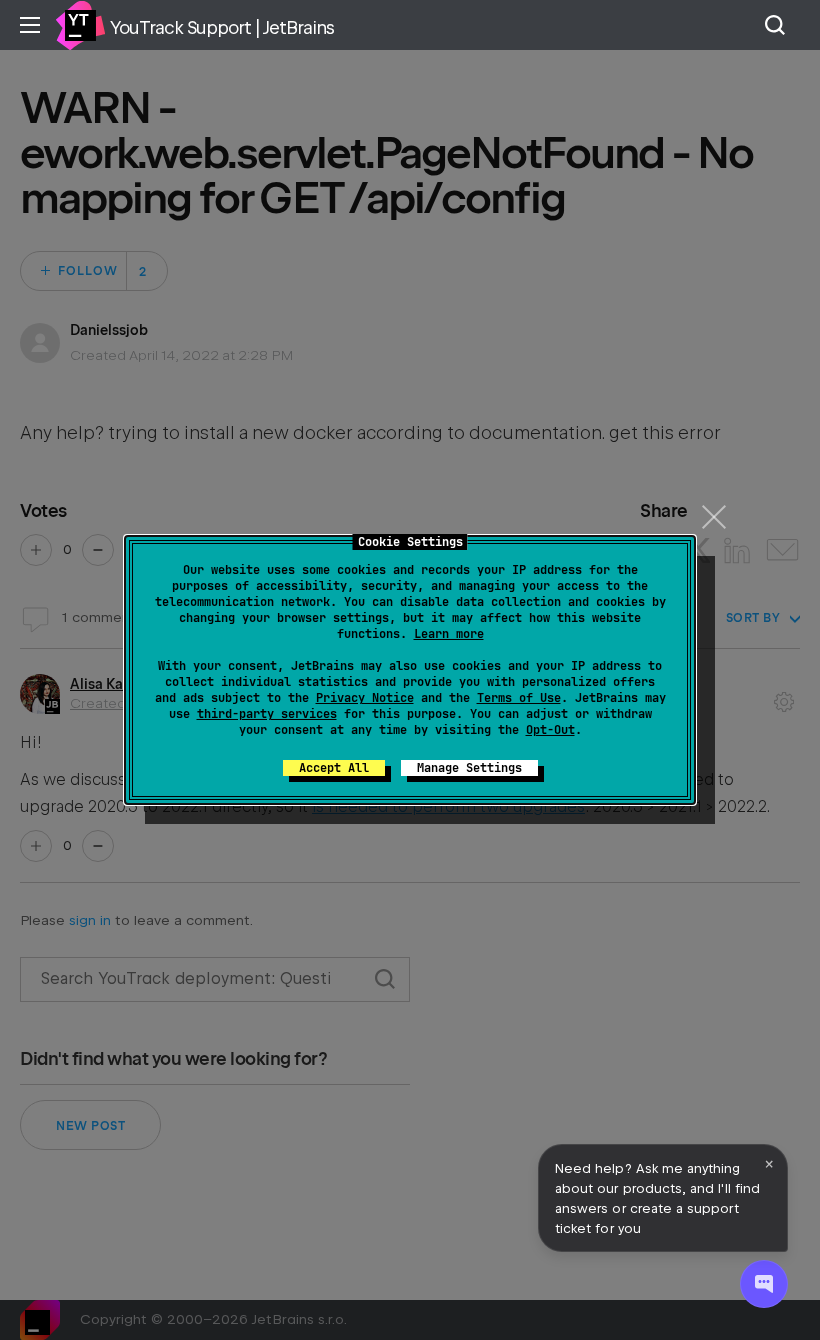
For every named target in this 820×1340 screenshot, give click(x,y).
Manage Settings (469, 768)
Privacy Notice (365, 698)
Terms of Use (519, 698)
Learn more (449, 634)
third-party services (267, 714)
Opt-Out (550, 730)
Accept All (334, 768)
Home (80, 25)
